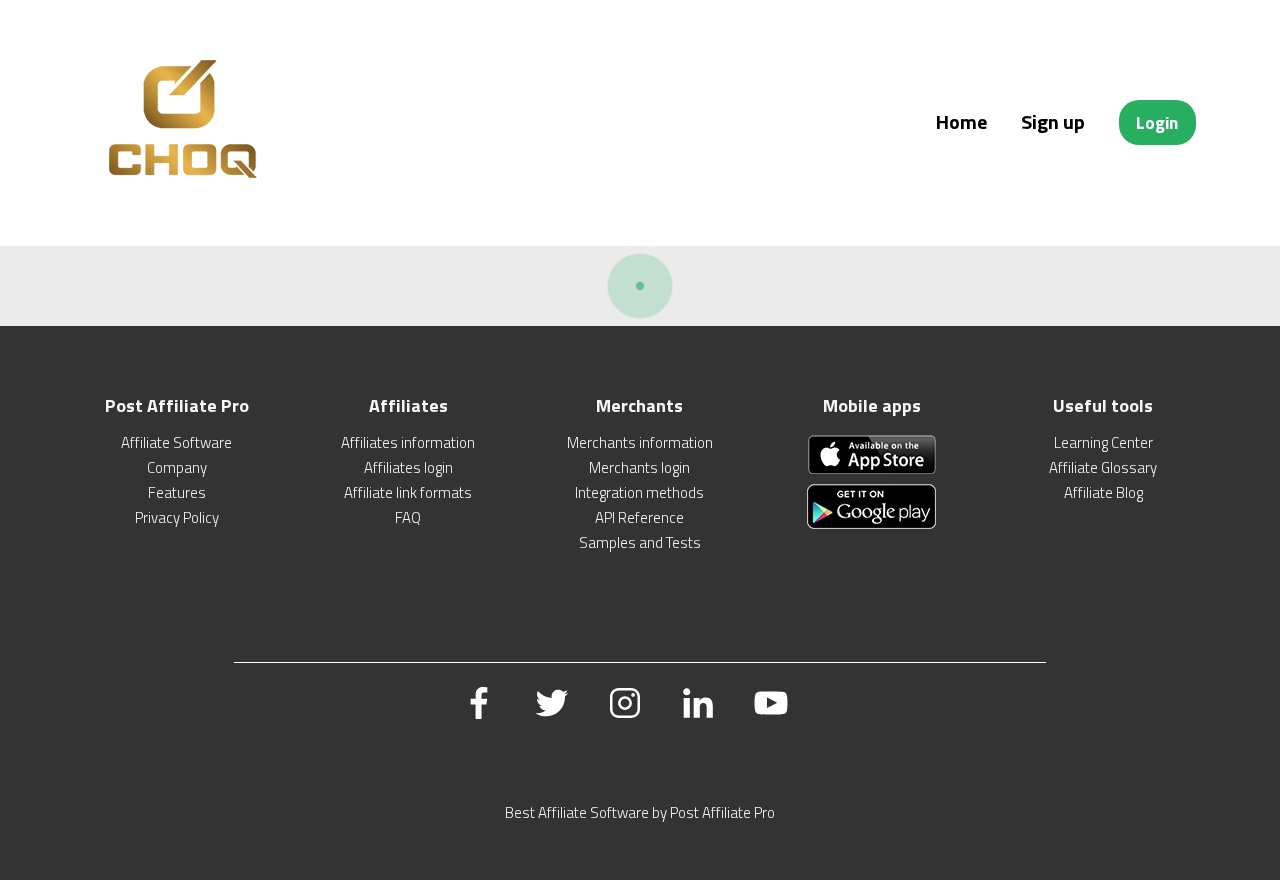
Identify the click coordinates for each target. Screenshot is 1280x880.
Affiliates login (408, 467)
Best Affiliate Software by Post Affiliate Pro (640, 812)
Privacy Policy (177, 517)
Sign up (1053, 121)
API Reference (639, 517)
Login (1157, 122)
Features (177, 492)
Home (961, 121)
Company (177, 467)
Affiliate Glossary (1103, 467)
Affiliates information (408, 442)
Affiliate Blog (1103, 492)
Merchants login (639, 467)
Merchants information (640, 442)
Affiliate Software (176, 442)
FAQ (408, 517)
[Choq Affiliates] (184, 193)
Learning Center (1103, 442)
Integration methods (639, 492)
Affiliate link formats (408, 492)
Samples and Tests (640, 542)
